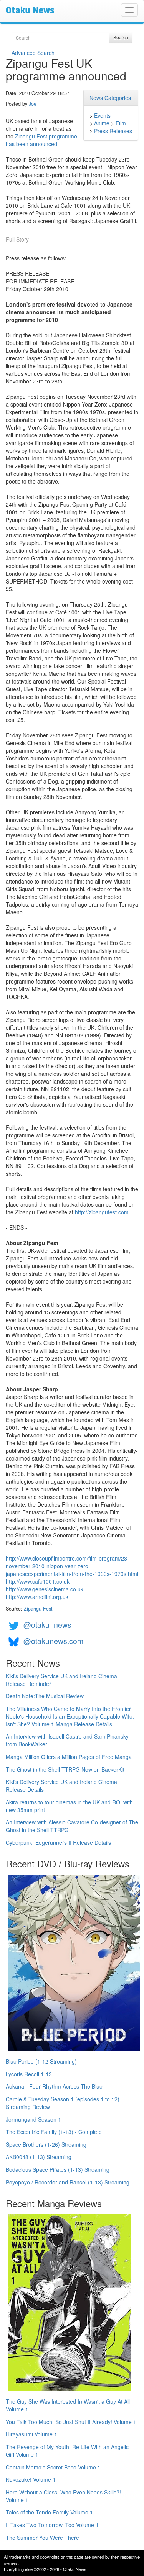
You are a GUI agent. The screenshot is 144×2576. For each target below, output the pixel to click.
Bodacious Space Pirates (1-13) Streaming (58, 2169)
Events (102, 115)
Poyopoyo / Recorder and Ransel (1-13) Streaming (68, 2182)
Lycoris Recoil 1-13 (29, 2074)
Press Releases (113, 131)
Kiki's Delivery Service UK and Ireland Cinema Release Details (61, 1786)
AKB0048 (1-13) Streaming (39, 2157)
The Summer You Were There (42, 2538)
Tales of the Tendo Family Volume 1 (49, 2512)
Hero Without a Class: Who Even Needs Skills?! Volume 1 (63, 2496)
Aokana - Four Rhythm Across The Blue (54, 2086)
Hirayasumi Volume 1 (31, 2434)
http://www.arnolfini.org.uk (37, 1597)
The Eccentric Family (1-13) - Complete (54, 2132)
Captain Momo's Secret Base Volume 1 (53, 2467)
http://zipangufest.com (102, 1212)
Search (121, 37)
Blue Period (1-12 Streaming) (41, 2061)
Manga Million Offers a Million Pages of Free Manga (69, 1757)
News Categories (110, 98)
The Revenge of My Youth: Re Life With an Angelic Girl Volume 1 (67, 2451)
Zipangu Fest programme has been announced (41, 140)
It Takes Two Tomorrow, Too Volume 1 (52, 2525)
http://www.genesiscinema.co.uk (45, 1589)
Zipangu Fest (38, 1609)
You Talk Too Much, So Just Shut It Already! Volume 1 (71, 2422)
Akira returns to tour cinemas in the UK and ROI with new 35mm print (69, 1806)
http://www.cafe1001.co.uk (38, 1581)
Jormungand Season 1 (33, 2119)
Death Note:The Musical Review (45, 1696)
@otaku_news (47, 1625)
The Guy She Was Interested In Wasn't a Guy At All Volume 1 (68, 2405)
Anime (102, 123)
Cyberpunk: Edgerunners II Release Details (58, 1842)
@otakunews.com (53, 1641)
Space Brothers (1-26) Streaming (46, 2144)
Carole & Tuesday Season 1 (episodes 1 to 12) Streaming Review (63, 2103)
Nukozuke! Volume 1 (31, 2479)
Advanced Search (33, 53)
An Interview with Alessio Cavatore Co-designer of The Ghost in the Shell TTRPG (72, 1826)
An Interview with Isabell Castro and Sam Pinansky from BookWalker (67, 1740)
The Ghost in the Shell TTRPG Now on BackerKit (65, 1769)
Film (121, 123)
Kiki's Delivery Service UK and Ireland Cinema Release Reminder (61, 1680)
